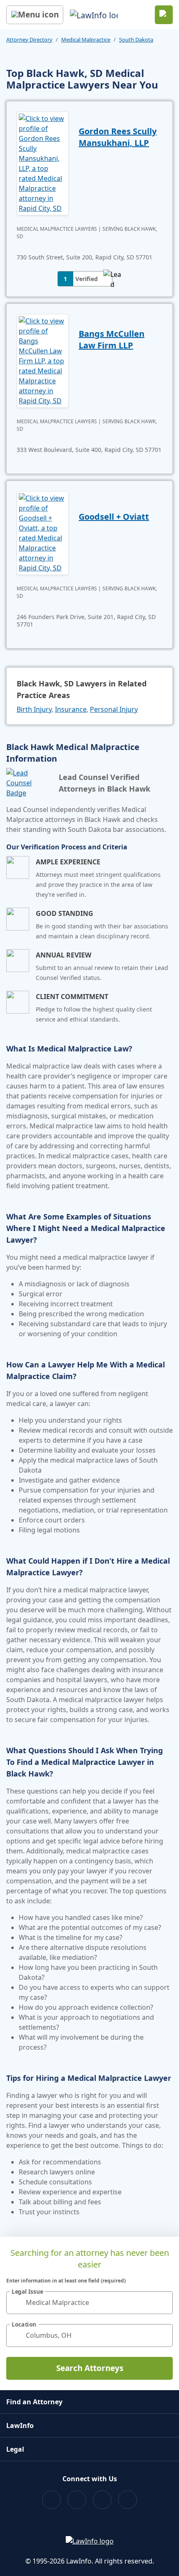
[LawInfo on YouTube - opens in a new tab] (102, 2500)
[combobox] (89, 2303)
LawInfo (20, 2425)
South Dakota (136, 39)
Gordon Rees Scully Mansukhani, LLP (118, 137)
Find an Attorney (34, 2402)
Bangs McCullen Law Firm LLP (112, 339)
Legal (15, 2449)
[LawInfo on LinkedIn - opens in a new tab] (128, 2500)
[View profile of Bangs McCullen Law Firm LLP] (43, 360)
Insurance (71, 709)
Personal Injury (114, 709)
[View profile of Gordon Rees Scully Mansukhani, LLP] (43, 163)
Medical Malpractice (86, 39)
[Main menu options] (35, 15)
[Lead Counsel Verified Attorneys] (29, 783)
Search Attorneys (90, 2368)
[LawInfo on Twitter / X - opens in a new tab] (77, 2500)
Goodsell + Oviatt (114, 517)
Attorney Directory (29, 39)
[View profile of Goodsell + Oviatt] (43, 532)
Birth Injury (34, 709)
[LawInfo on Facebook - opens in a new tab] (51, 2500)
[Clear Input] (163, 2302)
